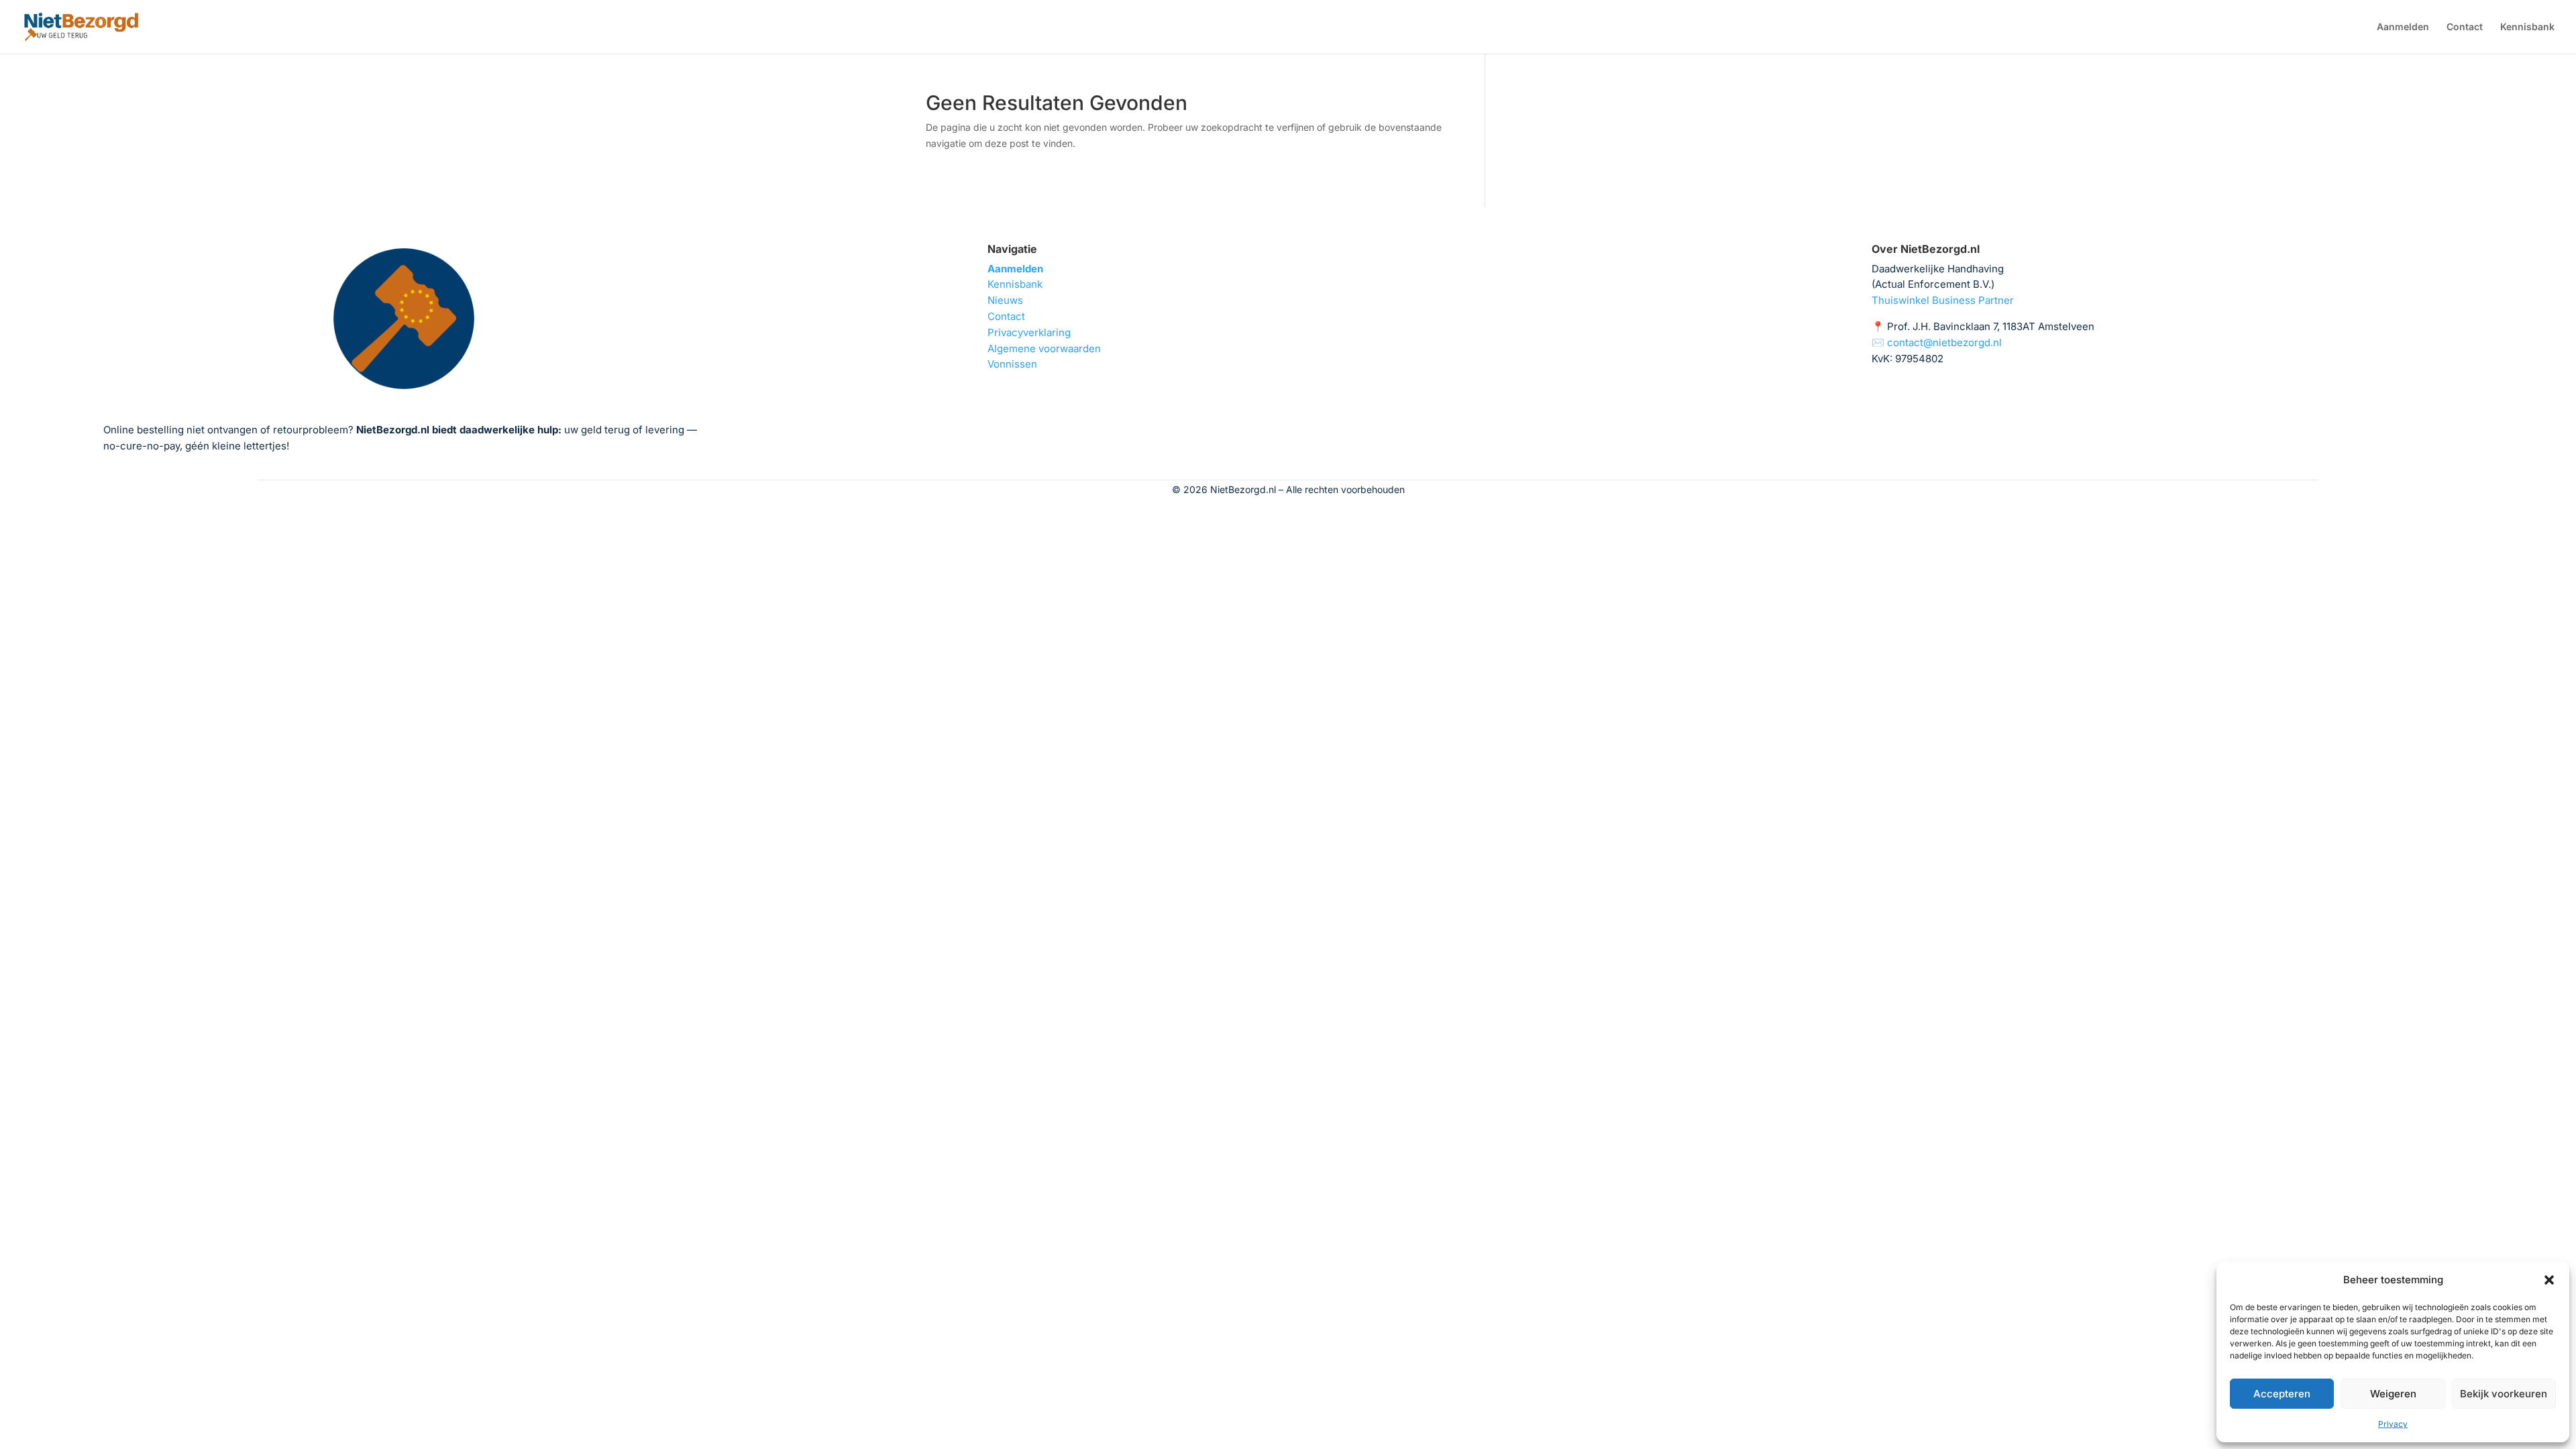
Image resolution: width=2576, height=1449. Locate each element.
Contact (2465, 27)
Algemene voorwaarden (1044, 348)
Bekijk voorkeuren (2504, 1394)
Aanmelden (2403, 27)
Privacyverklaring (1029, 332)
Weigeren (2393, 1394)
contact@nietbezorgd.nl (1944, 342)
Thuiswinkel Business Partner (1943, 300)
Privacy (2393, 1424)
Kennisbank (2527, 27)
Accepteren (2282, 1394)
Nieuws (1005, 300)
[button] (2549, 1280)
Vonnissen (1012, 364)
